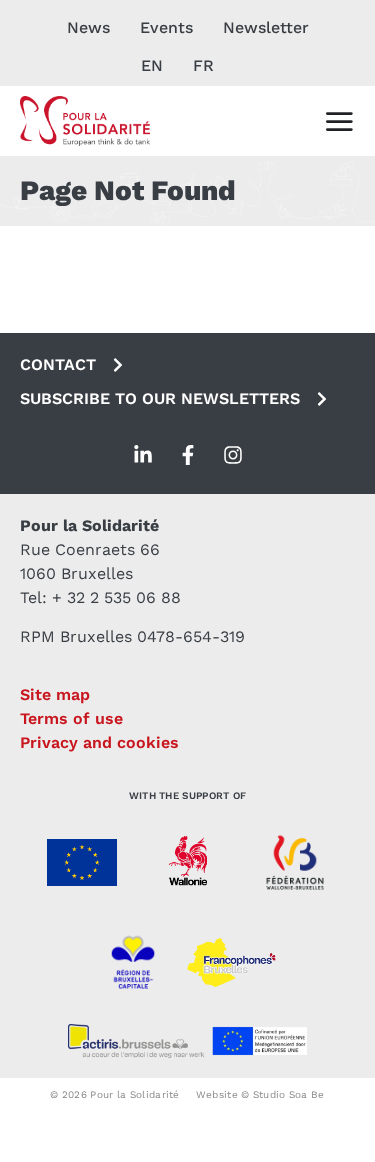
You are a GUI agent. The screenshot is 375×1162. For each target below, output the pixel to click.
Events (166, 27)
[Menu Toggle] (339, 121)
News (88, 27)
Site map (55, 694)
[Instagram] (233, 455)
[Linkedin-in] (143, 455)
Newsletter (266, 27)
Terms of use (71, 718)
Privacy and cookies (99, 742)
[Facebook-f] (188, 455)
